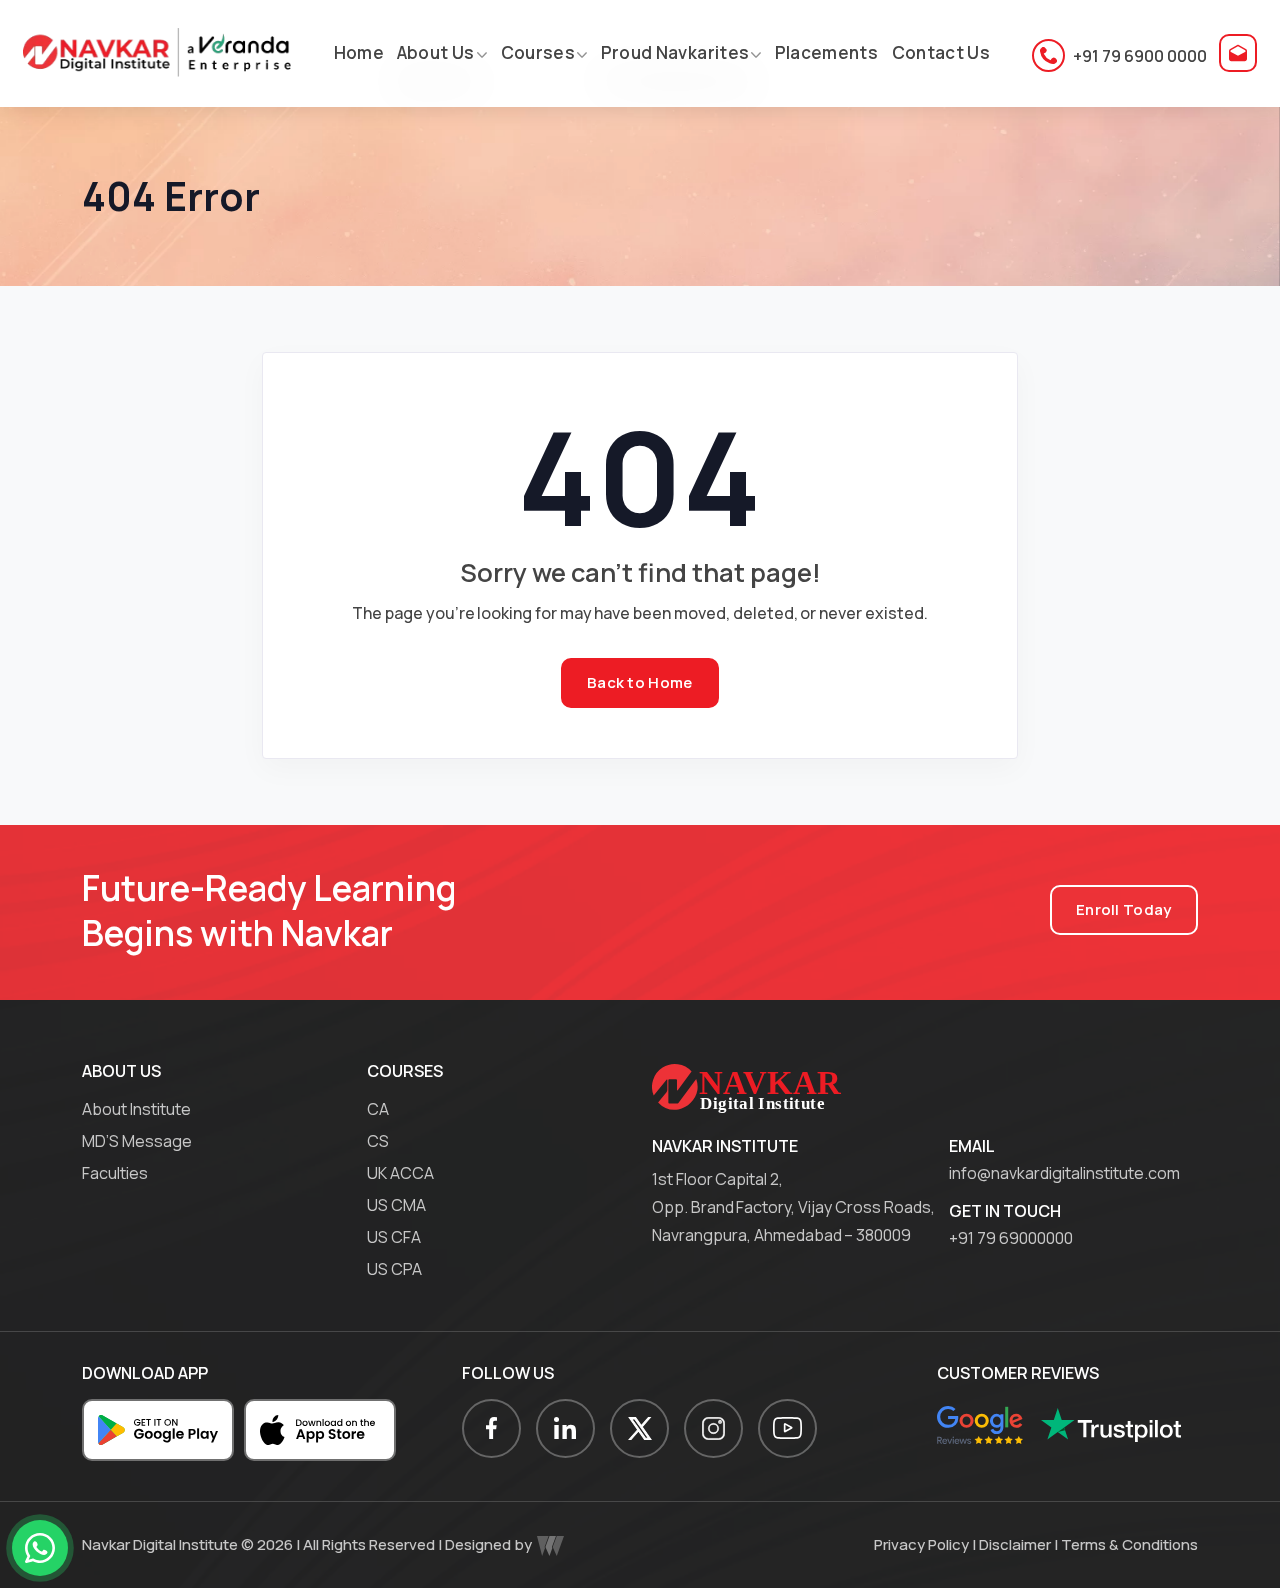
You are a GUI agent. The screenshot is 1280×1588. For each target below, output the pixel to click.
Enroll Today (1124, 909)
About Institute (136, 1109)
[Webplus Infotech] (550, 1544)
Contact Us (940, 52)
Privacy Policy (921, 1544)
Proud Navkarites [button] (674, 52)
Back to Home (640, 682)
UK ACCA (400, 1173)
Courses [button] (537, 52)
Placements (825, 52)
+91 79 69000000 (1011, 1238)
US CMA (396, 1205)
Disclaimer (1015, 1544)
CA (378, 1109)
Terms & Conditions (1129, 1544)
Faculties (115, 1173)
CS (378, 1141)
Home (358, 52)
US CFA (394, 1237)
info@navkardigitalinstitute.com (1064, 1173)
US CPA (394, 1269)
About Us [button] (436, 52)
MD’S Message (137, 1141)
